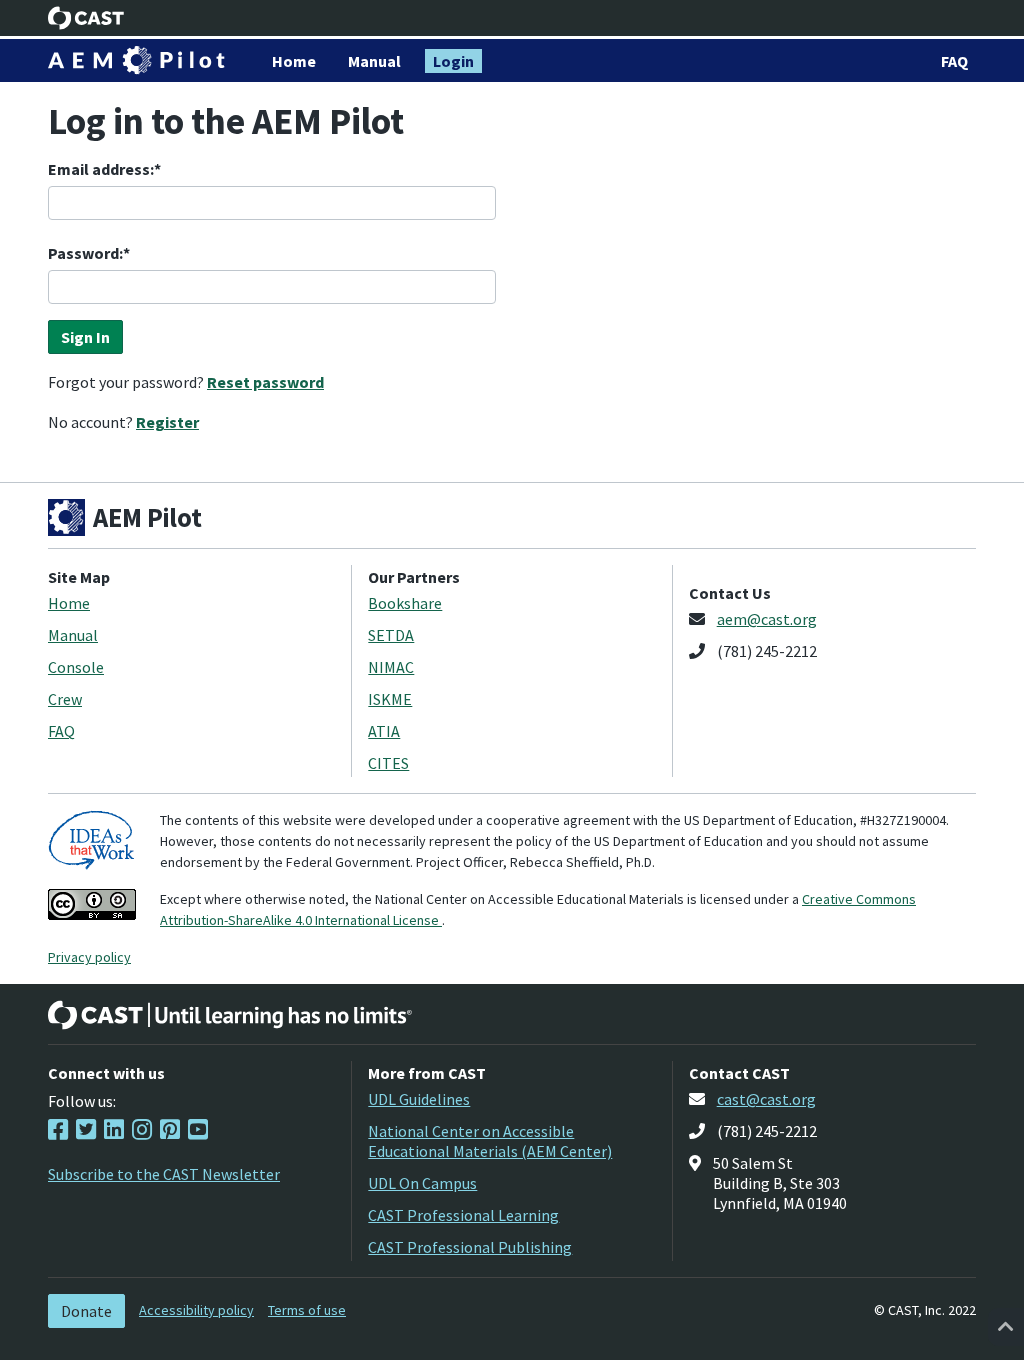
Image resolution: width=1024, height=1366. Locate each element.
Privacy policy (89, 957)
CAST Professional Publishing (470, 1247)
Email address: (101, 169)
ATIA (384, 731)
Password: (85, 253)
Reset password (265, 382)
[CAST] (86, 18)
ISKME (390, 699)
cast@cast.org (766, 1099)
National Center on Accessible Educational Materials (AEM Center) (490, 1141)
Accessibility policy (196, 1310)
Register (167, 422)
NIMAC (391, 667)
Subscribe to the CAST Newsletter (164, 1174)
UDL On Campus (422, 1183)
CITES (388, 763)
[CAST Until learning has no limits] (230, 1015)
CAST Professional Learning (463, 1215)
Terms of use (307, 1310)
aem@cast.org (767, 619)
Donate (86, 1311)
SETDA (391, 635)
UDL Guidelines (419, 1099)
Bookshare (405, 603)
